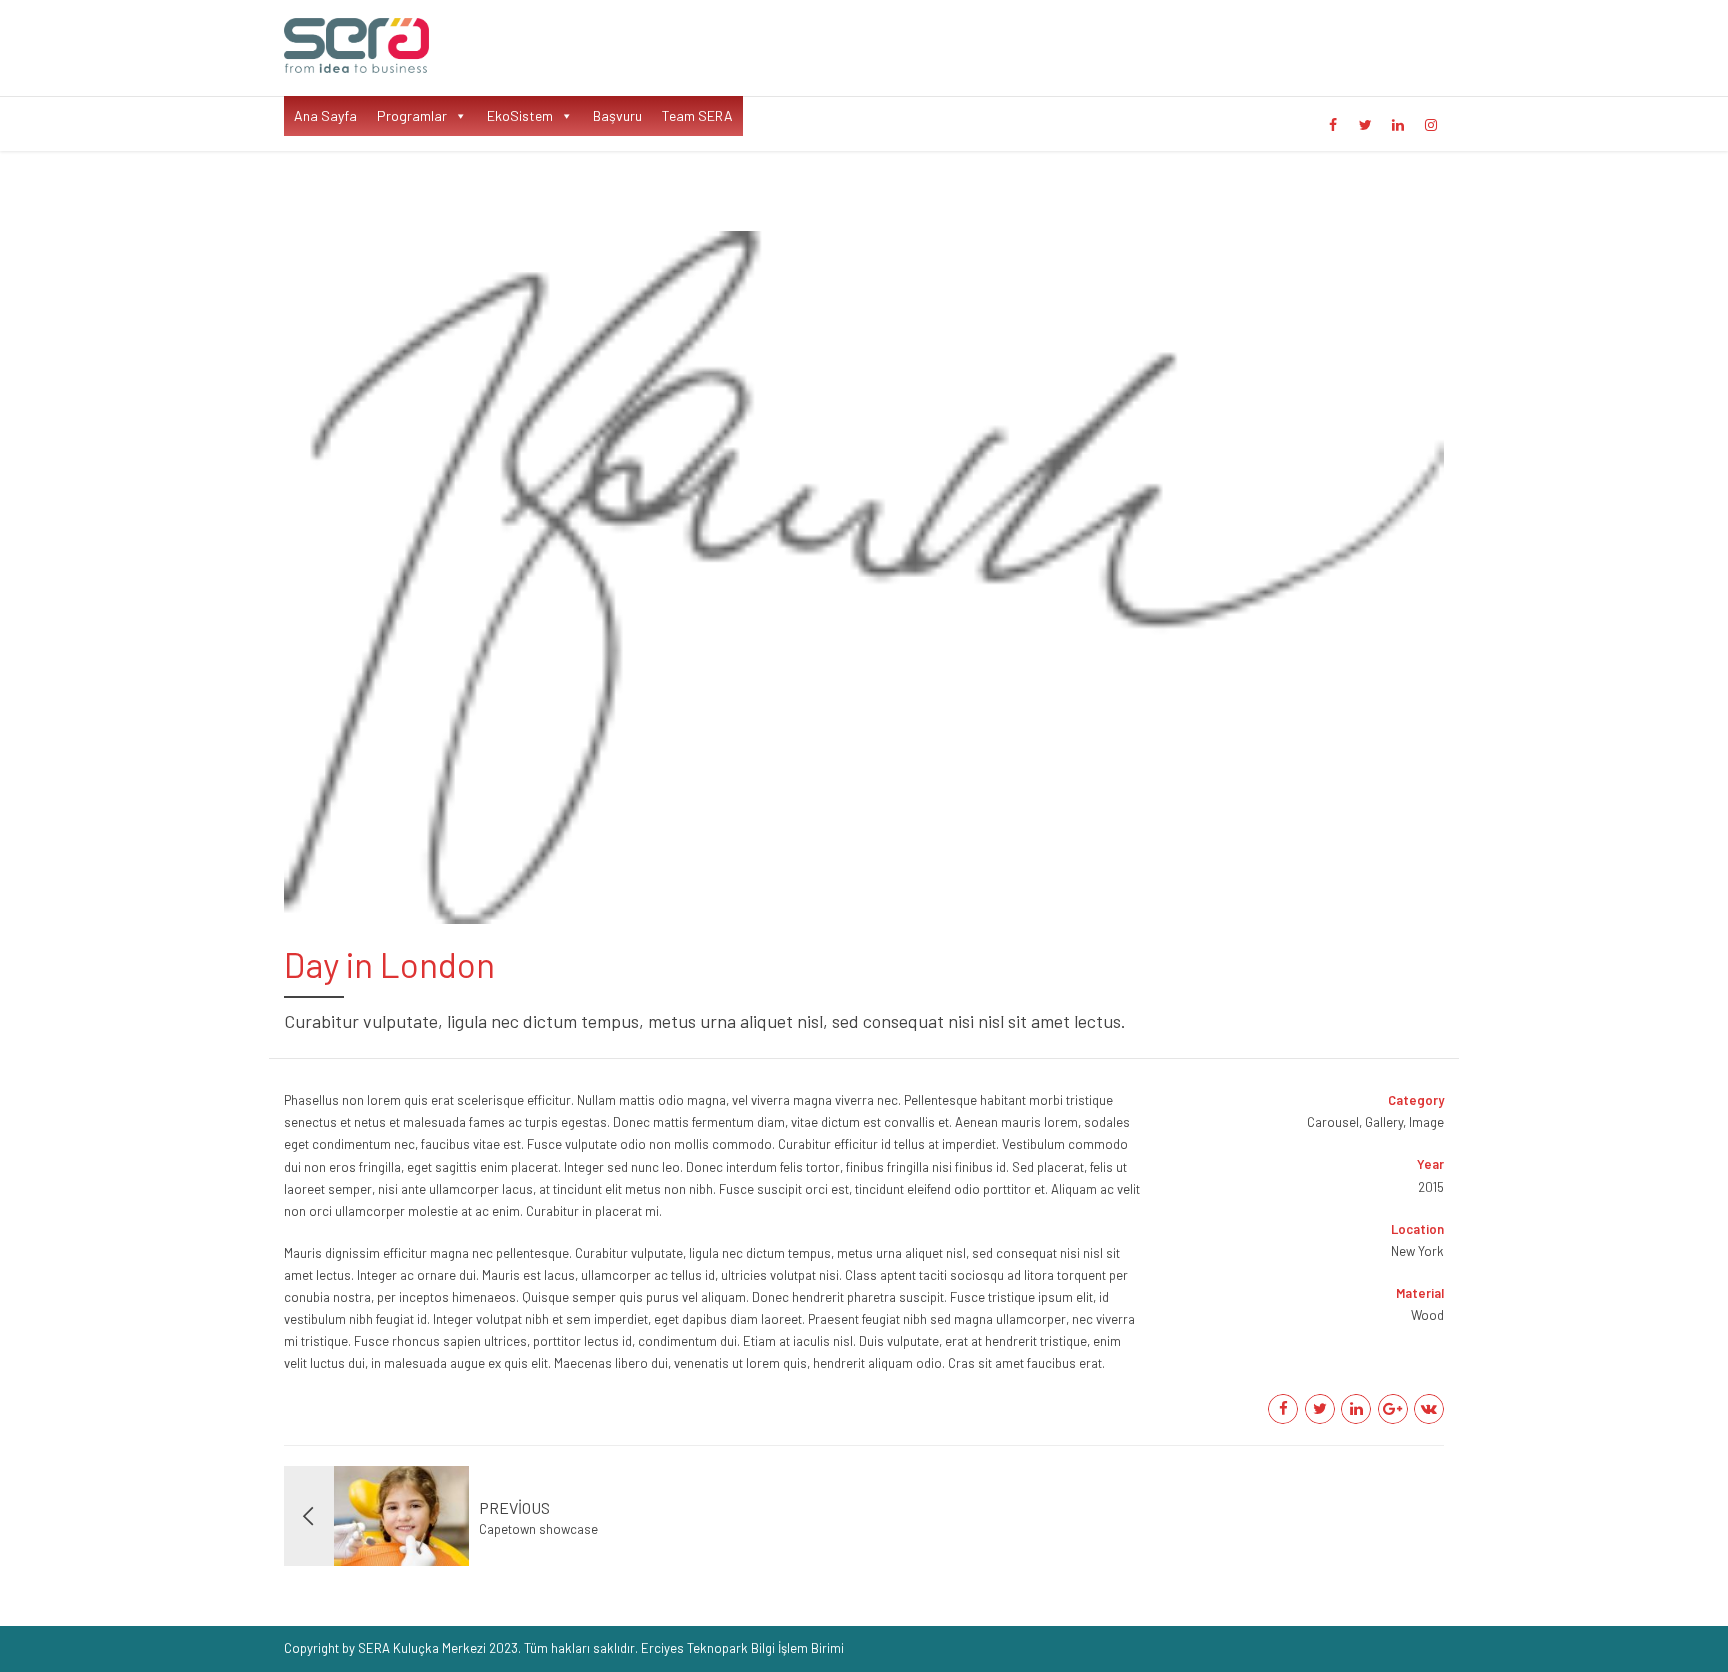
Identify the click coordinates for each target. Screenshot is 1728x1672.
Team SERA (697, 115)
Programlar (412, 115)
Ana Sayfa (325, 115)
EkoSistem (520, 115)
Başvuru (617, 115)
